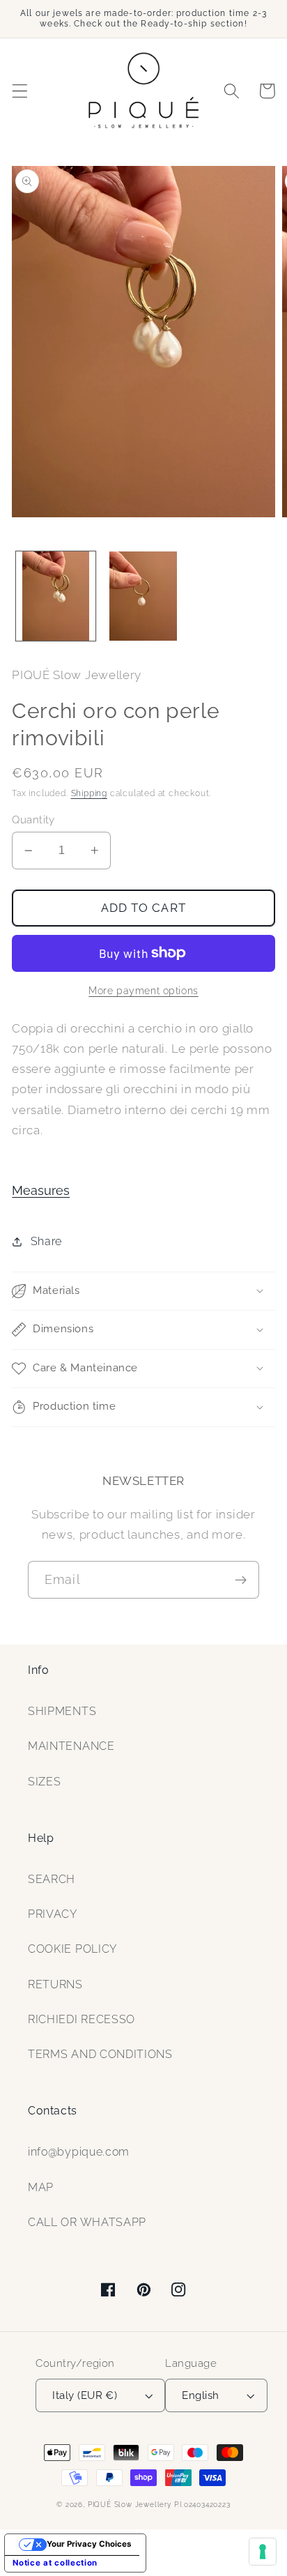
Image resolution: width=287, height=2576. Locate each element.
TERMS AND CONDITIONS (100, 2054)
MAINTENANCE (71, 1746)
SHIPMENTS (62, 1711)
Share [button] (46, 1241)
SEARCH (52, 1879)
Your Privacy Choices (89, 2544)
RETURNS (55, 1984)
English (200, 2395)
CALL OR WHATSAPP (87, 2222)
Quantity (33, 820)
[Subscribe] (241, 1580)
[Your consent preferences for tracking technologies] (263, 2552)
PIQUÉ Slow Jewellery (130, 2505)
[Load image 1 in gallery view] (56, 596)
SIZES (44, 1782)
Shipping (89, 793)
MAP (41, 2187)
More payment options (143, 991)
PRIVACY (53, 1914)
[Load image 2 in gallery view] (143, 596)
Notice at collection (55, 2563)
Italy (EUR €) (85, 2395)
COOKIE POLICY (72, 1949)
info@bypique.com (79, 2152)
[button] (20, 91)
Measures (41, 1190)
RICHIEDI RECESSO (82, 2019)
